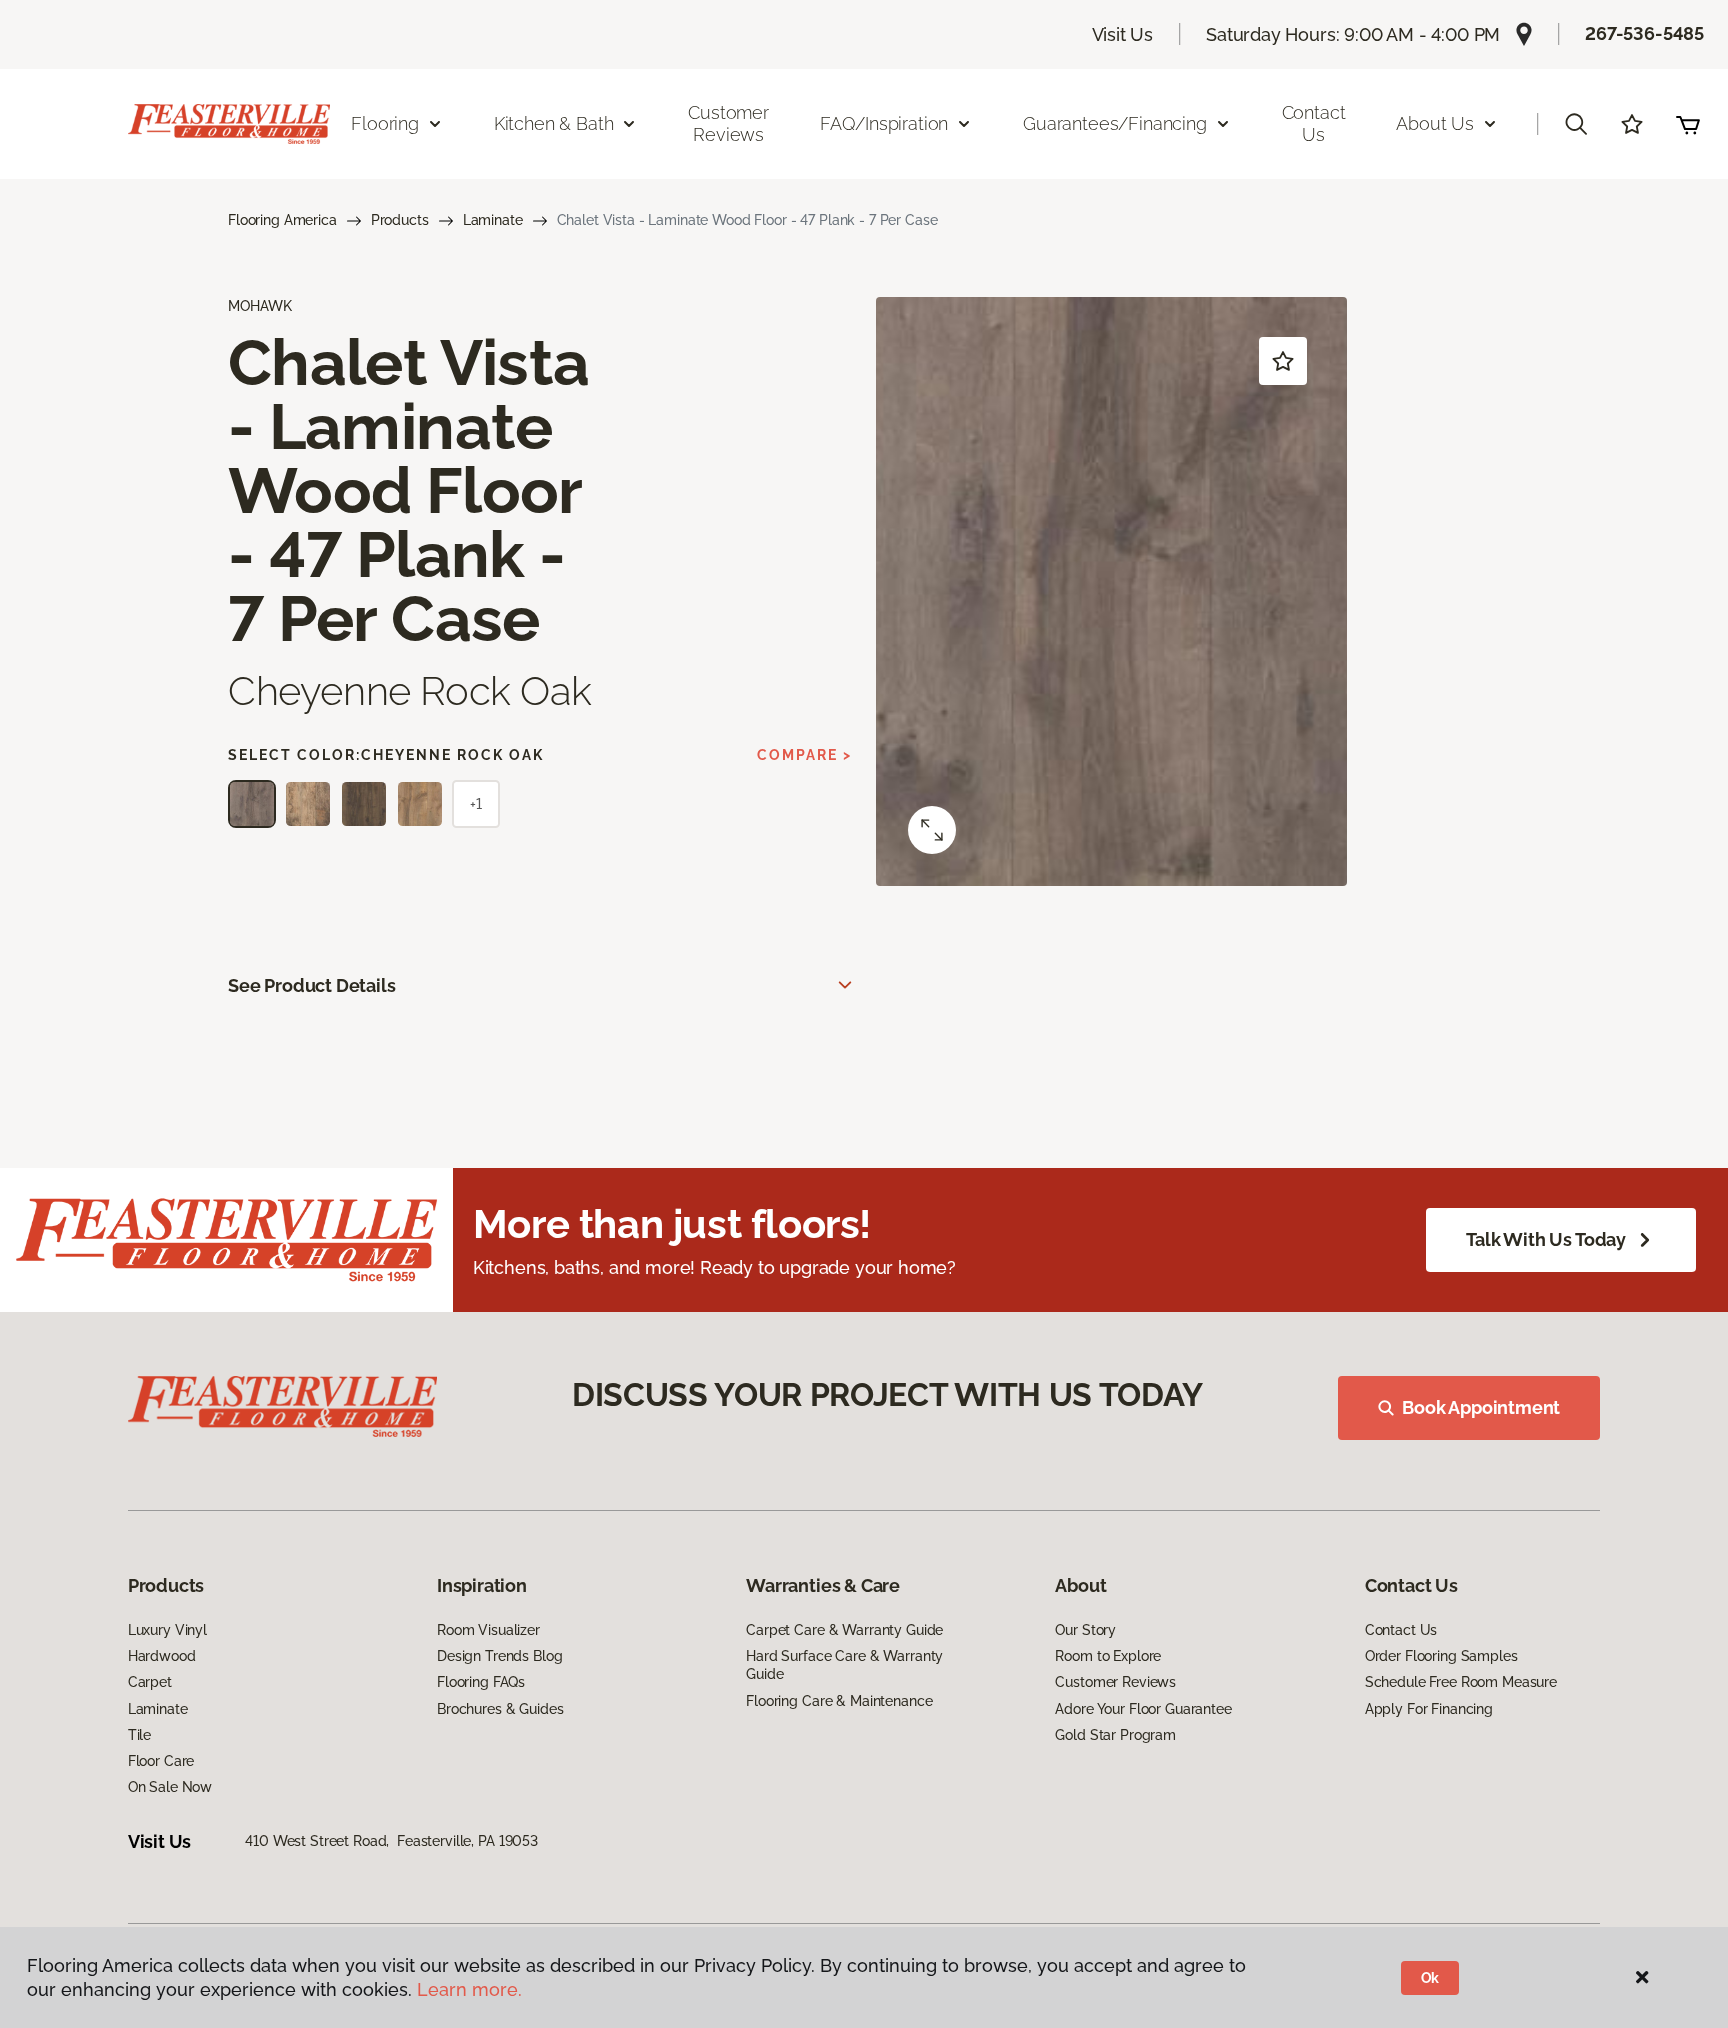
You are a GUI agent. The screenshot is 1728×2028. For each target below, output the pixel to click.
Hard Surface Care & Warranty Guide (844, 1665)
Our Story (1085, 1630)
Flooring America (282, 220)
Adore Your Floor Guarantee (1143, 1709)
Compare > (804, 755)
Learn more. (469, 1989)
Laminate (493, 220)
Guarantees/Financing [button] (1114, 123)
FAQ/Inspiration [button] (884, 123)
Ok (1430, 1978)
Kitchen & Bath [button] (553, 123)
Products (400, 220)
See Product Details (312, 985)
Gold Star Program (1115, 1735)
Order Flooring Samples (1441, 1656)
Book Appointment (1481, 1407)
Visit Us (1123, 34)
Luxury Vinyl (167, 1630)
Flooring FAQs (481, 1682)
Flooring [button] (385, 123)
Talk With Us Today (1546, 1239)
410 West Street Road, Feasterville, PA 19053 (391, 1841)
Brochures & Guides (500, 1709)
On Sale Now (170, 1787)
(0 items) (1688, 124)
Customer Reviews (728, 123)
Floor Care (161, 1761)
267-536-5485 (1644, 33)
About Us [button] (1435, 123)
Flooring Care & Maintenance (839, 1701)
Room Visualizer (488, 1630)
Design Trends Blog (499, 1656)
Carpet (150, 1682)
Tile (139, 1735)
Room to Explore (1108, 1656)
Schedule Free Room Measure (1461, 1682)
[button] (1576, 124)
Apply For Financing (1429, 1709)
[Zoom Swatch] (932, 830)
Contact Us (1314, 123)
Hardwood (162, 1656)
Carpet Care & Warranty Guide (844, 1630)
